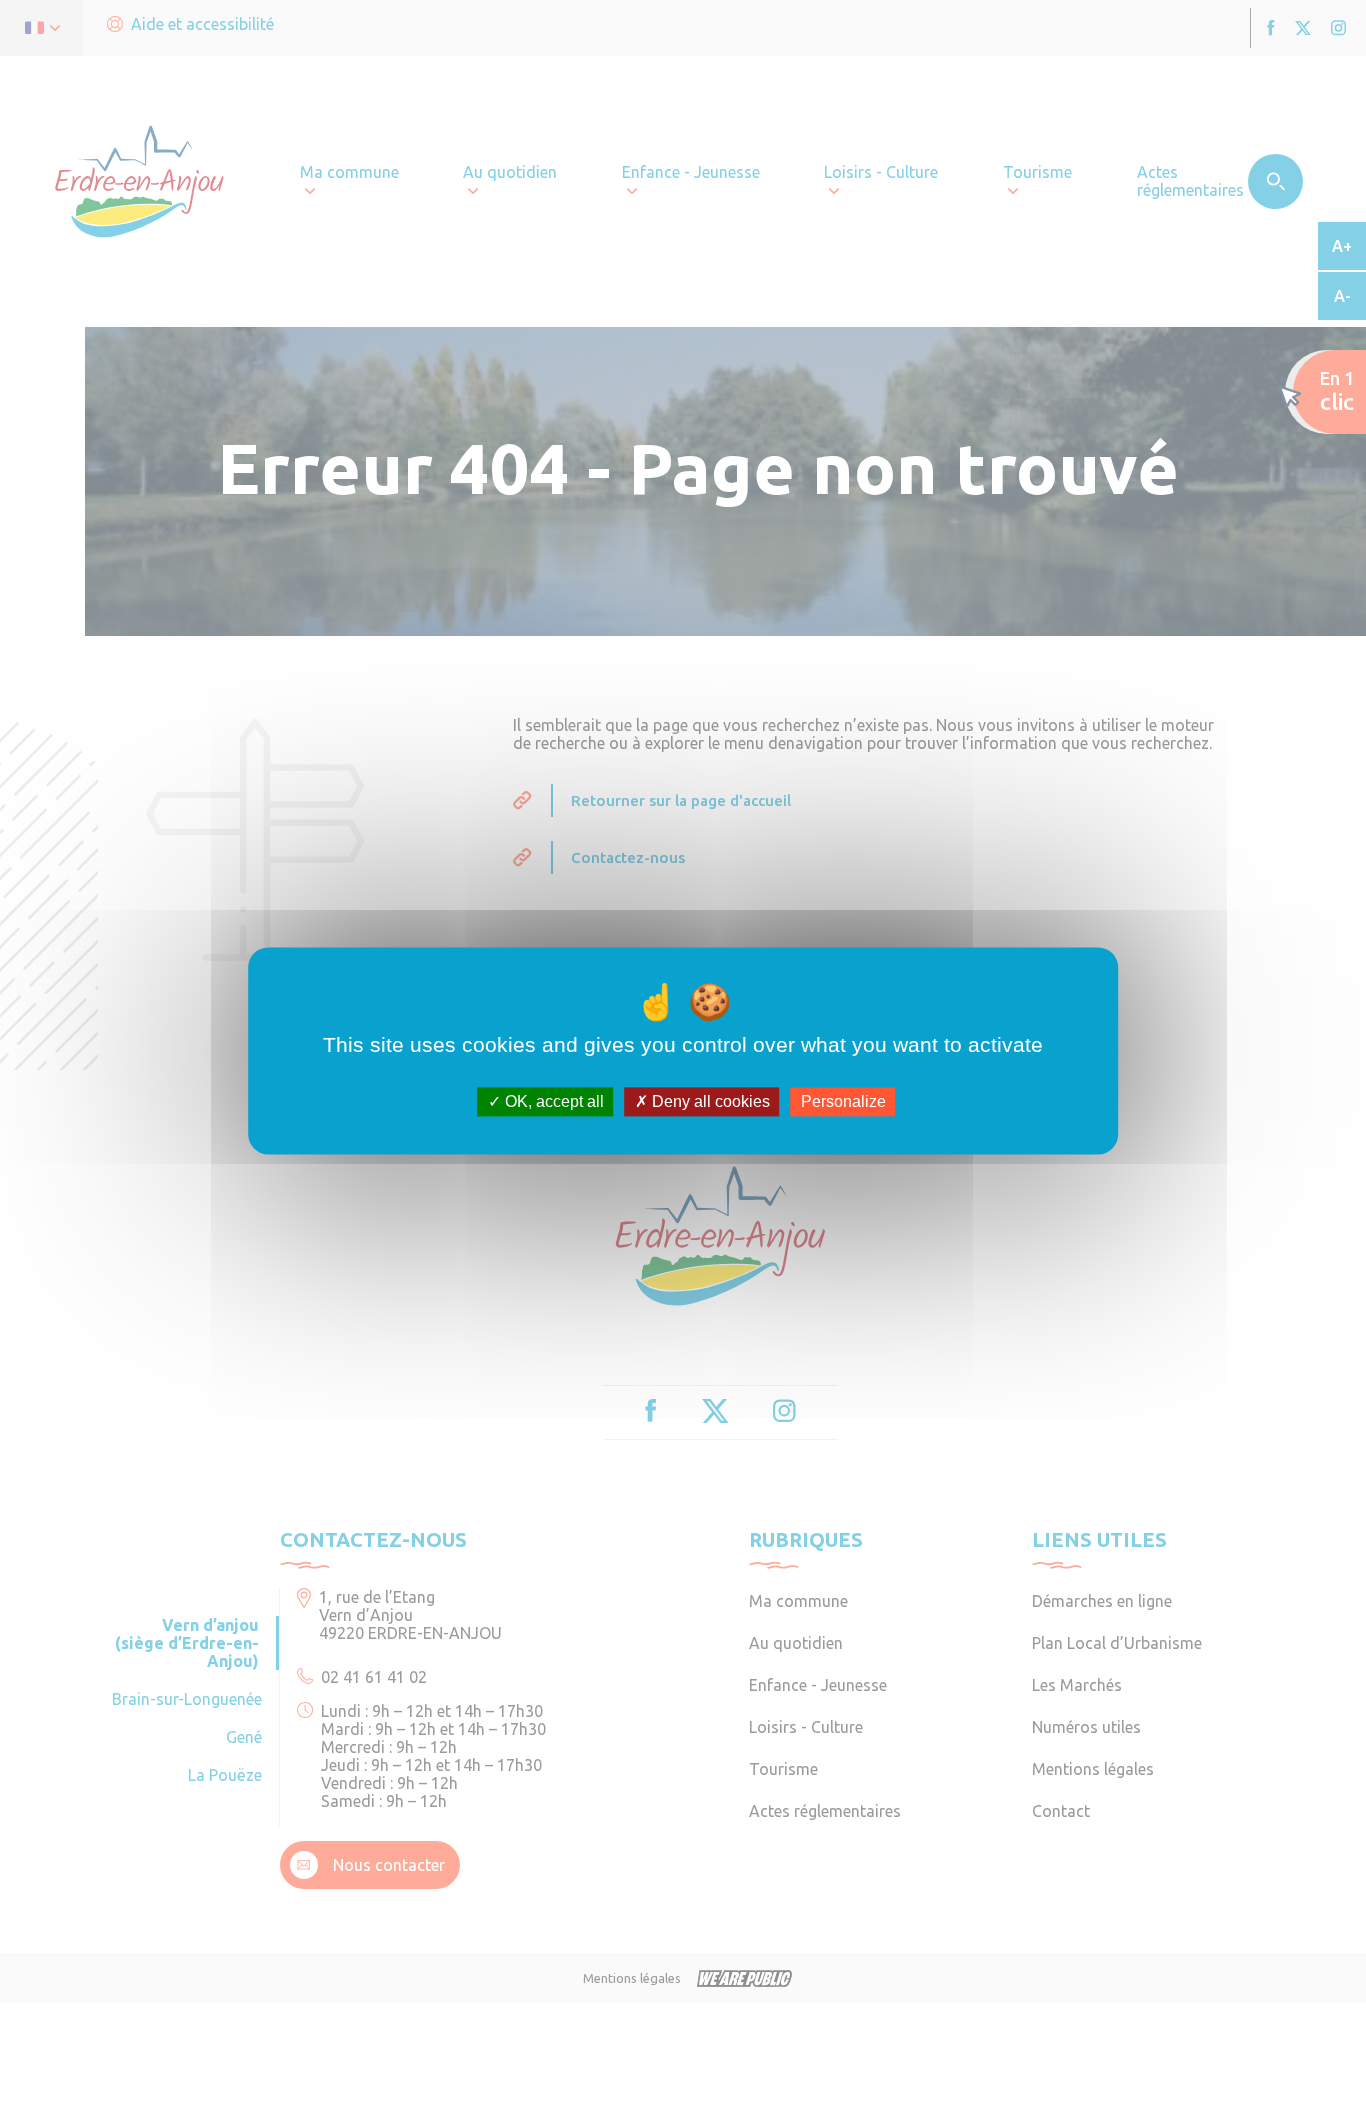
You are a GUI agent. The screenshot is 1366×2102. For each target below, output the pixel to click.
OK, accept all (552, 1101)
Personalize (843, 1101)
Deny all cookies (709, 1101)
